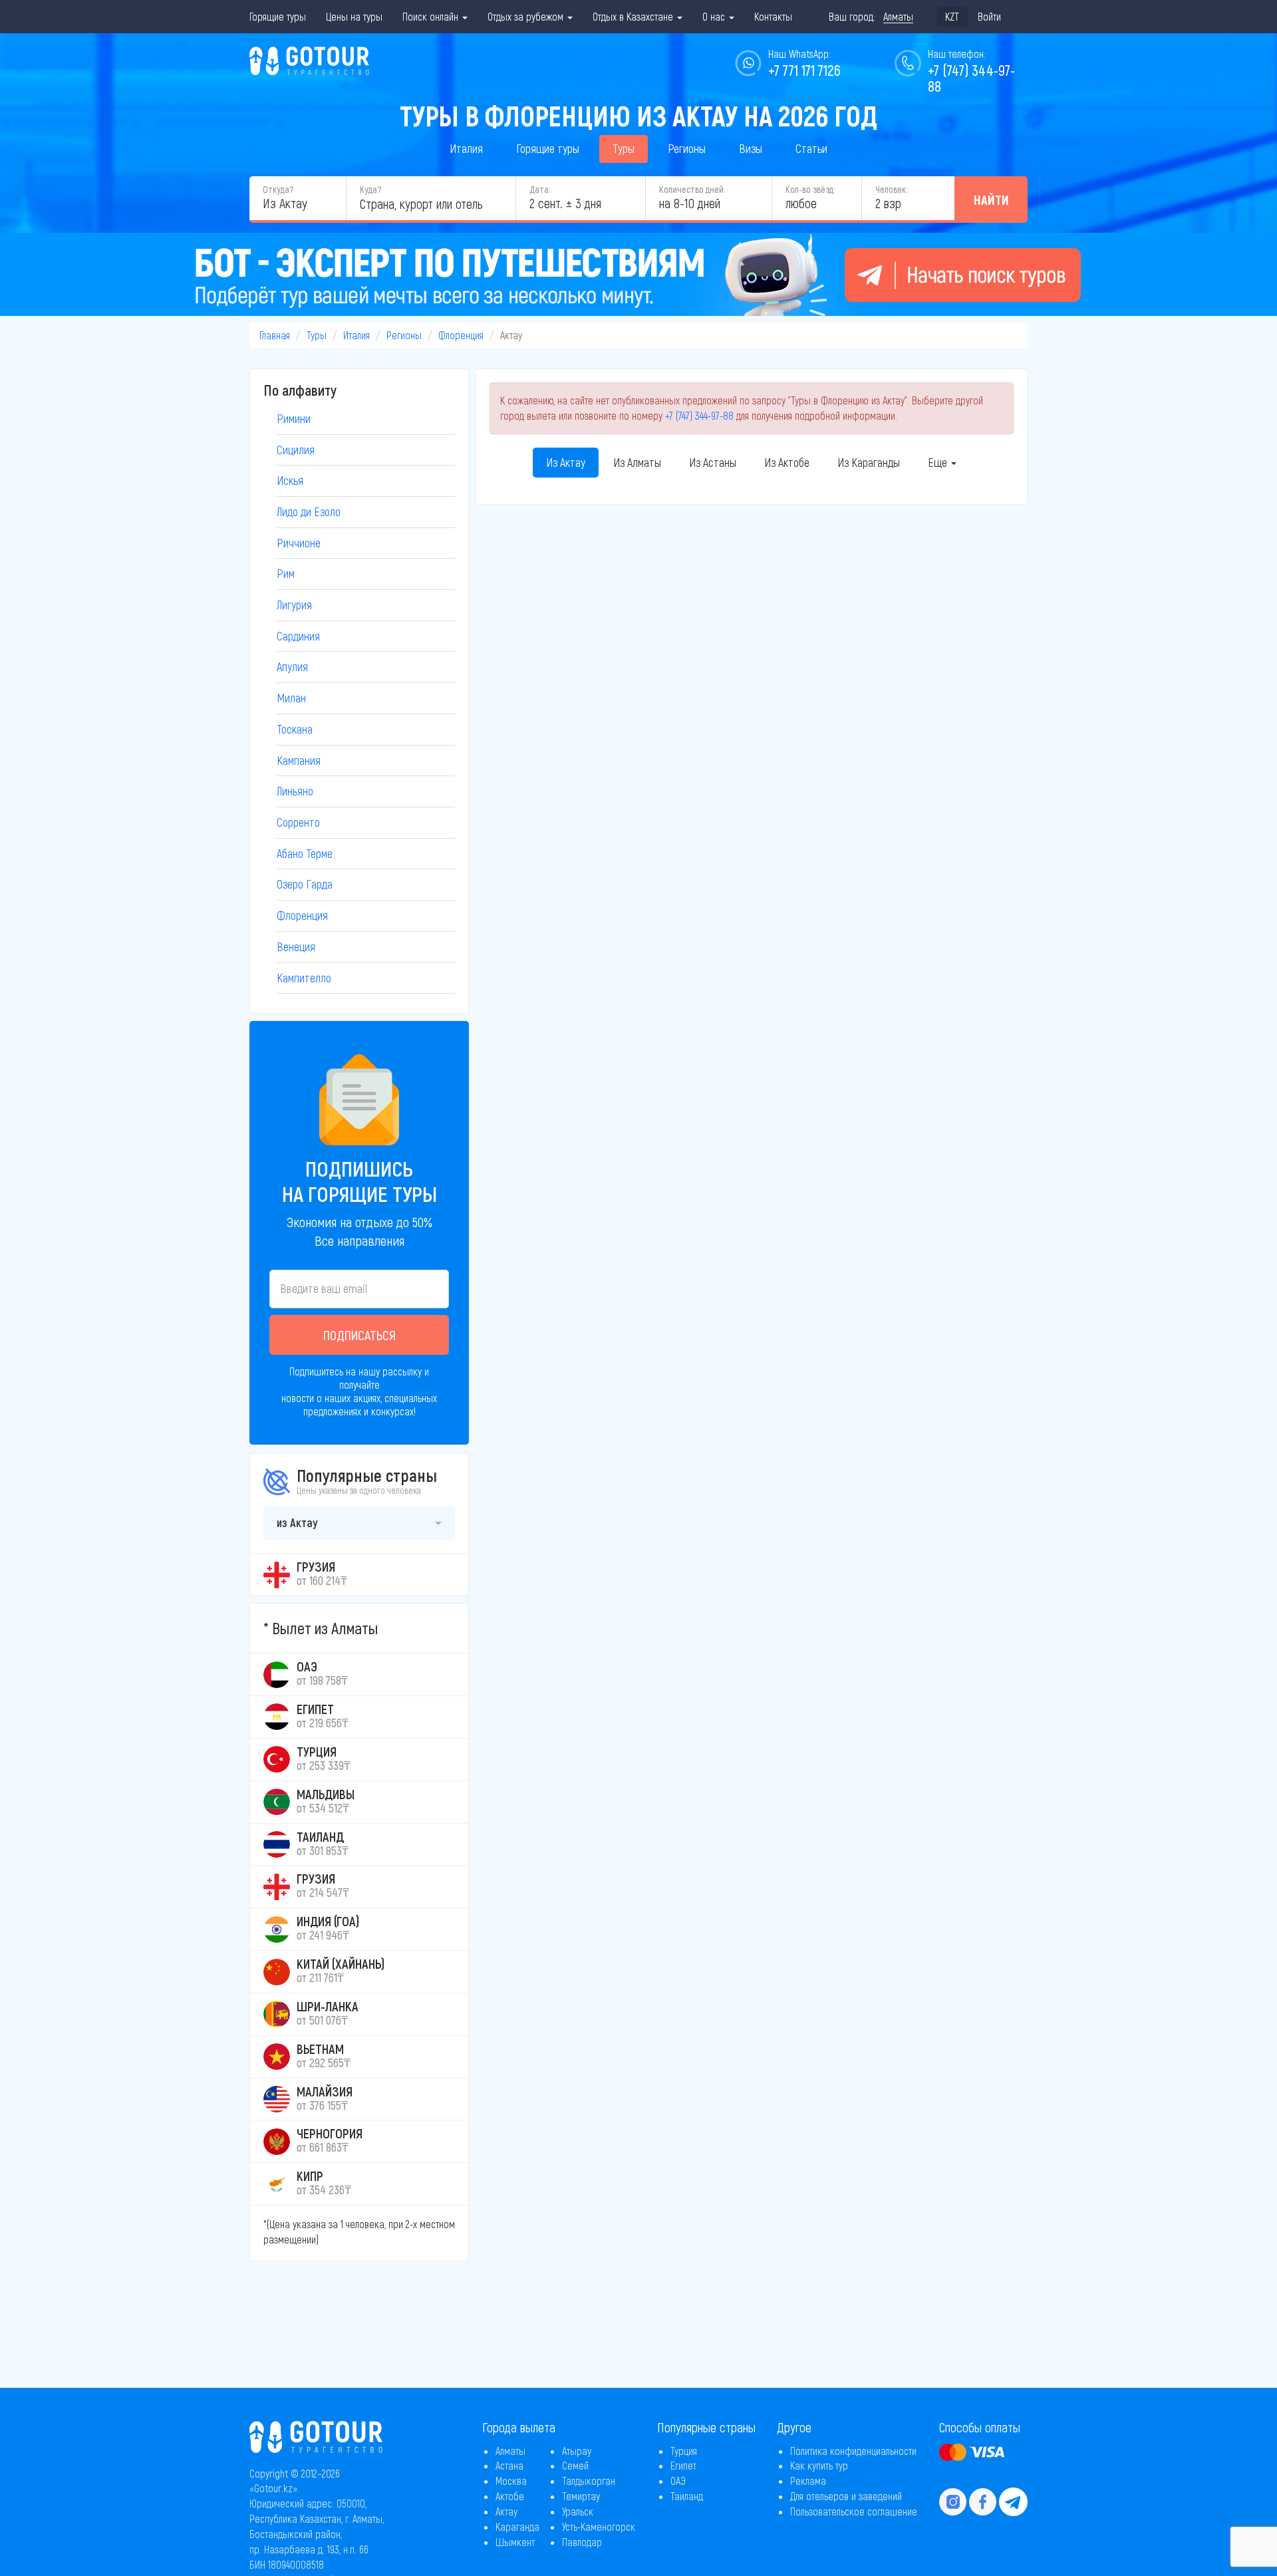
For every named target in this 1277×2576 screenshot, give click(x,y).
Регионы (687, 148)
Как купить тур (819, 2465)
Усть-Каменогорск (599, 2526)
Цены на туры (354, 16)
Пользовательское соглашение (854, 2511)
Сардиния (298, 636)
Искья (290, 480)
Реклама (808, 2481)
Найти (991, 200)
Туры (624, 148)
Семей (575, 2465)
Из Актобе (787, 462)
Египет (683, 2465)
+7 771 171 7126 (804, 70)
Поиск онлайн (432, 16)
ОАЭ (678, 2481)
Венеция (296, 946)
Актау (506, 2511)
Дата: (540, 189)
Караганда (517, 2526)
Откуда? (278, 189)
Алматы (510, 2451)
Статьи (811, 148)
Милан (291, 698)
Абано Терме (305, 853)
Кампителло (304, 978)
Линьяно (295, 791)
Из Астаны (713, 462)
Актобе (510, 2496)
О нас (715, 16)
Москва (511, 2481)
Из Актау (566, 462)
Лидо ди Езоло (309, 511)
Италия (466, 148)
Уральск (578, 2511)
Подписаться (359, 1335)
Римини (294, 418)
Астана (509, 2465)
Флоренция (461, 335)
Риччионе (299, 543)
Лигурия (294, 605)
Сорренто (298, 822)
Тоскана (295, 729)
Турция (684, 2451)
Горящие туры (278, 16)
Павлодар (582, 2542)
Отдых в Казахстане (634, 16)
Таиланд (687, 2496)
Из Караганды (869, 462)
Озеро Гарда (305, 884)
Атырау (577, 2451)
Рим (286, 573)
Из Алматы (637, 462)
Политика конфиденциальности (853, 2451)
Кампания (299, 760)
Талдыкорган (589, 2481)
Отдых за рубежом (527, 16)
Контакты (773, 16)
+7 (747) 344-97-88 (699, 415)
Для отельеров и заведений (846, 2496)
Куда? (370, 189)
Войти (989, 16)
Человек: (891, 189)
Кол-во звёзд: (810, 189)
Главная (275, 335)
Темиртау (581, 2496)
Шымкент (515, 2542)
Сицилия (296, 450)
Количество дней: (692, 189)
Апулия (292, 666)
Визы (751, 148)
